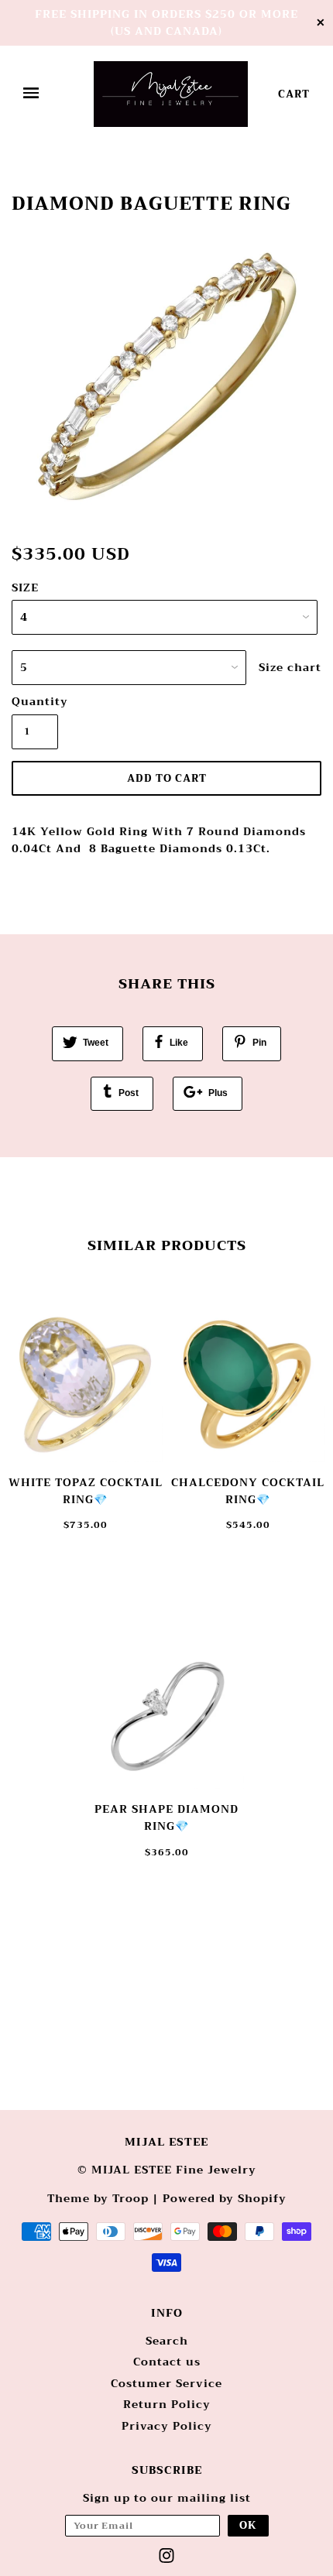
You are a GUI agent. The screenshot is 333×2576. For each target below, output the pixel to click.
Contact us (167, 2362)
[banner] (171, 94)
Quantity (35, 701)
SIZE (25, 587)
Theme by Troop (98, 2198)
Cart (294, 94)
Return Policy (167, 2404)
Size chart (290, 667)
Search (167, 2341)
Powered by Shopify (225, 2198)
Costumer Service (166, 2383)
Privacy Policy (167, 2426)
